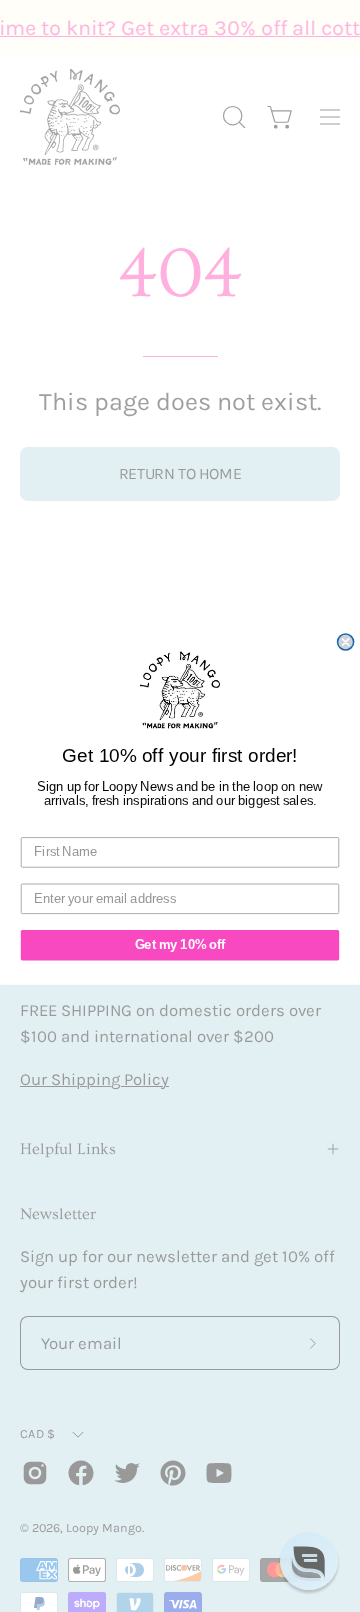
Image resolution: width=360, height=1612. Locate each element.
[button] (309, 1561)
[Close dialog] (346, 642)
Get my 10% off (180, 945)
